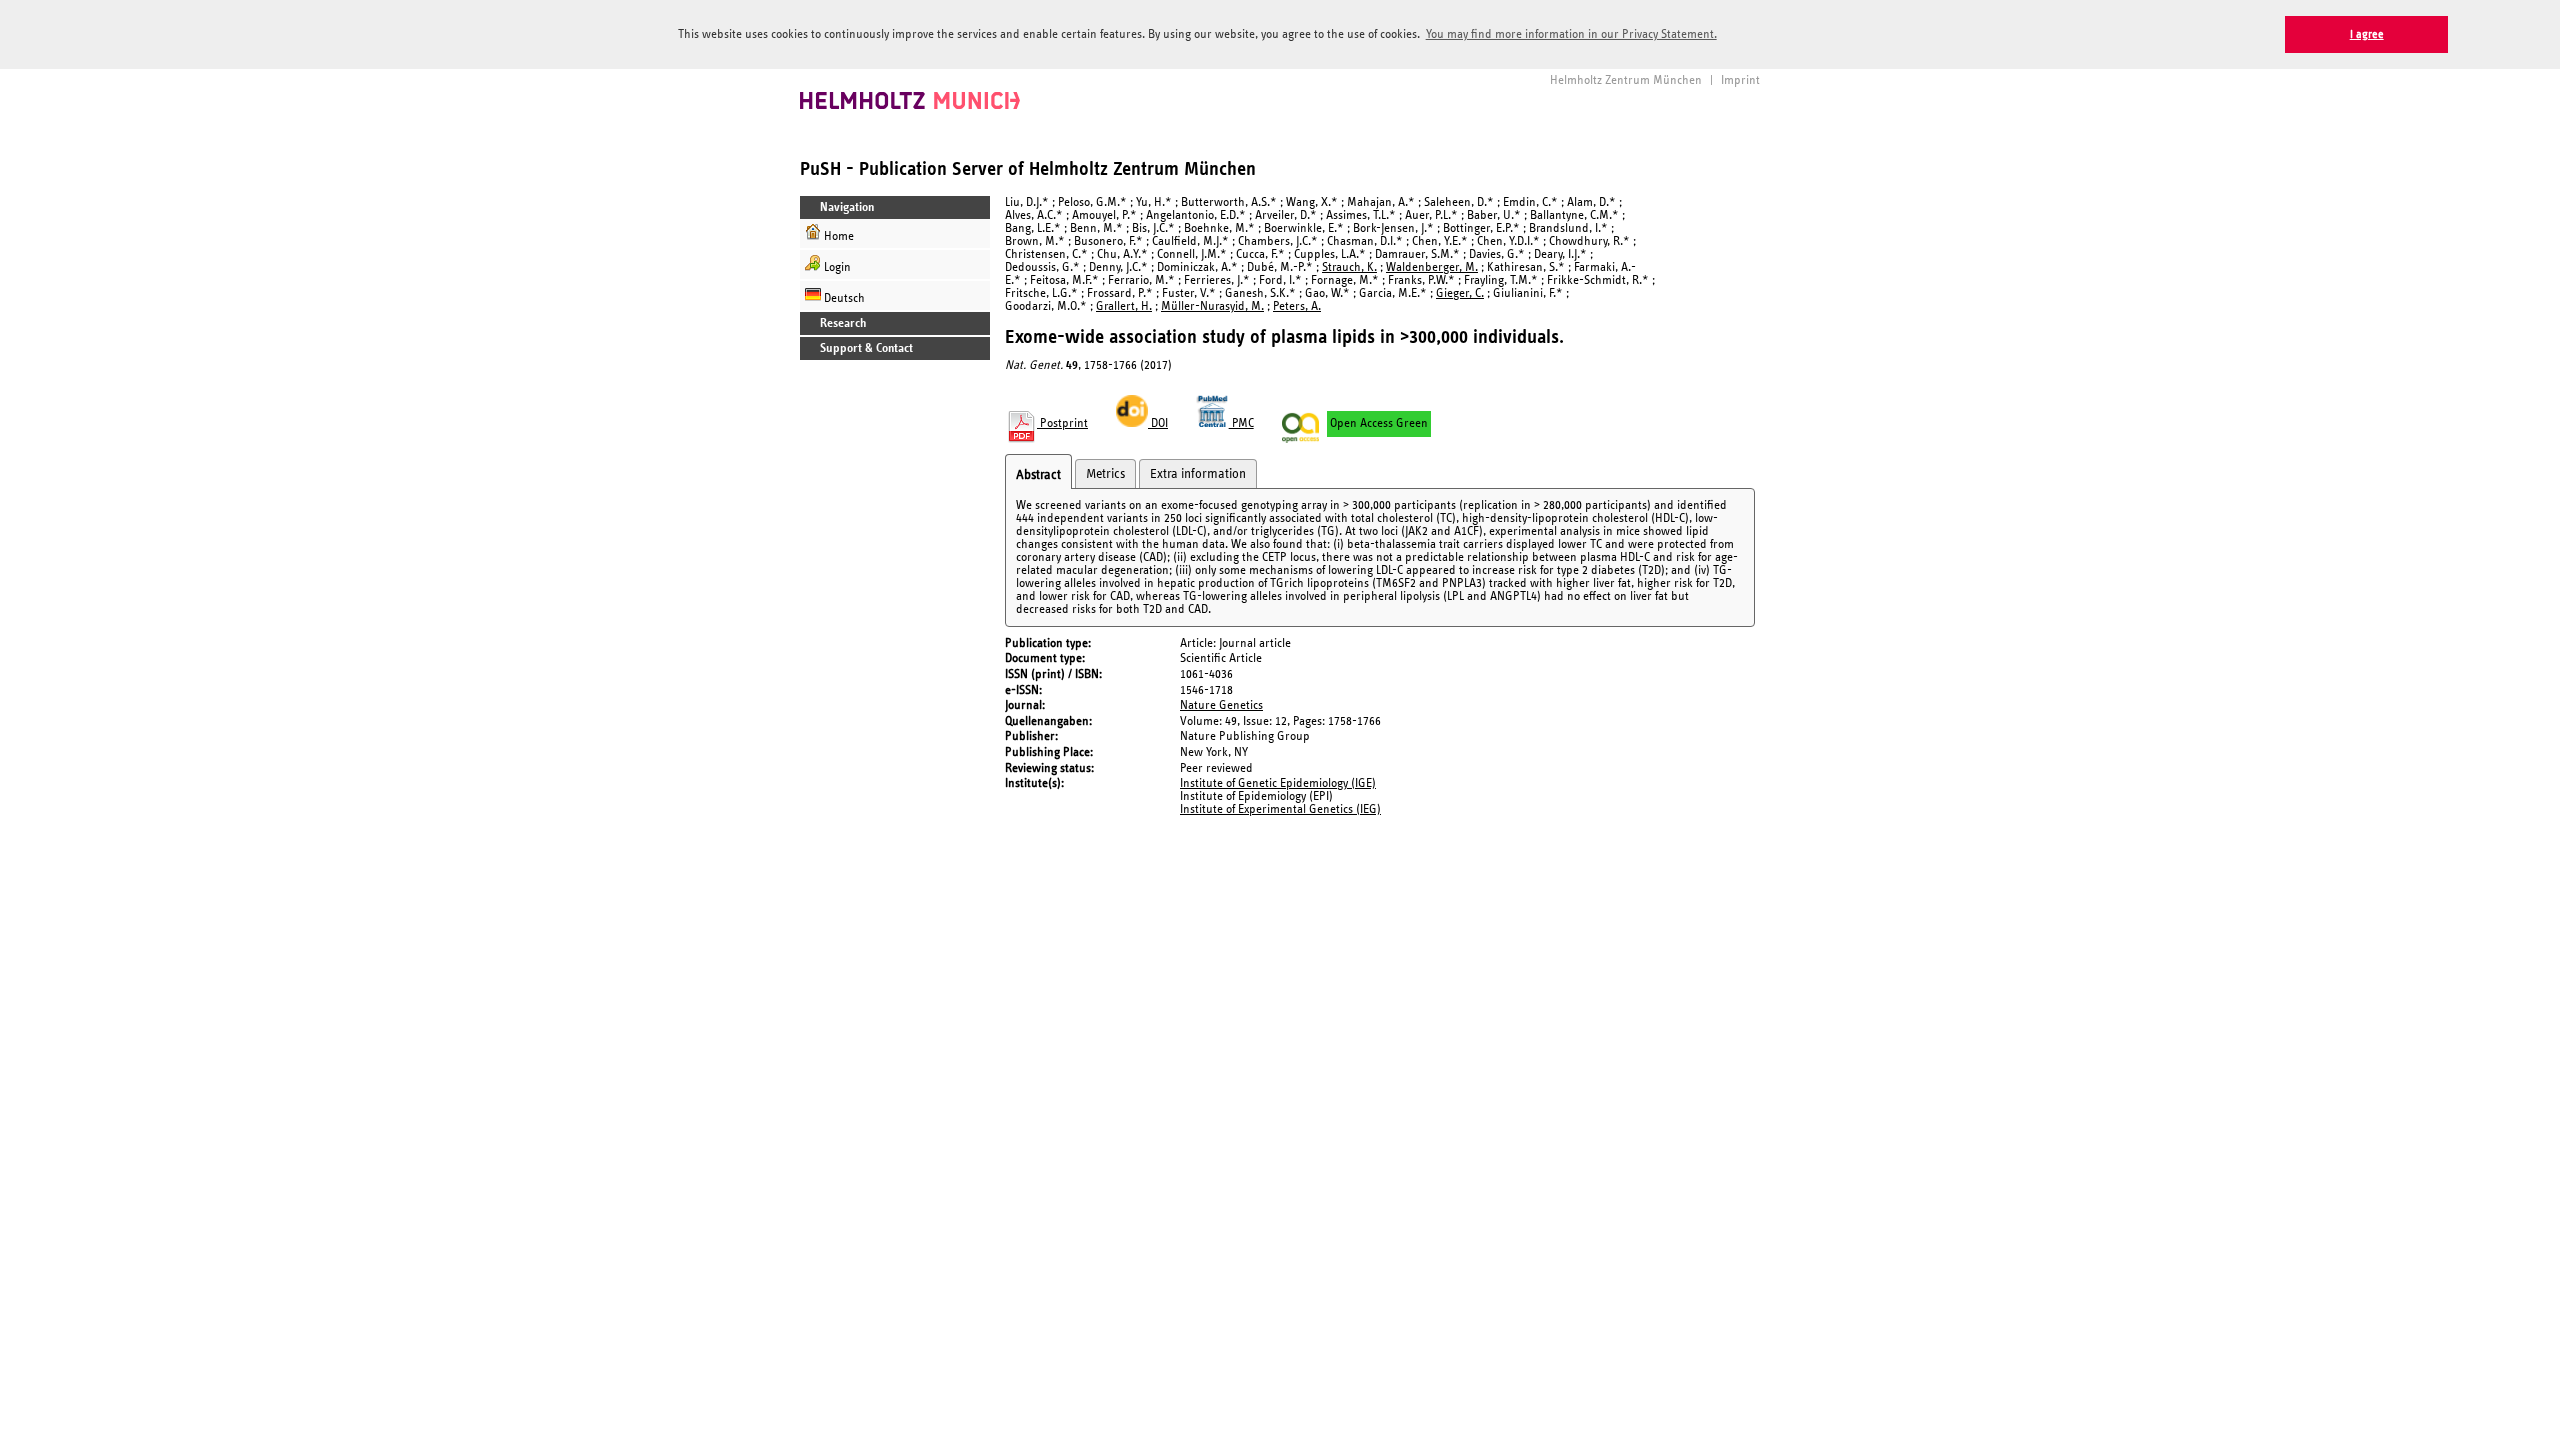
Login (836, 267)
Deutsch (843, 298)
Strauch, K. (1349, 267)
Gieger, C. (1460, 293)
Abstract (1038, 475)
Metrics (1105, 474)
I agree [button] (2367, 34)
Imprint (1740, 80)
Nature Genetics (1221, 705)
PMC (1241, 423)
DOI (1158, 423)
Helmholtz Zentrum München (1626, 80)
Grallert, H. (1124, 306)
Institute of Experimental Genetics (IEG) (1280, 809)
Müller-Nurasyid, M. (1212, 306)
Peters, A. (1297, 306)
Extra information (1198, 474)
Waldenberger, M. (1432, 267)
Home (837, 236)
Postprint (1062, 423)
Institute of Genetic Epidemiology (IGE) (1278, 783)
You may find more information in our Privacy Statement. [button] (1571, 34)
